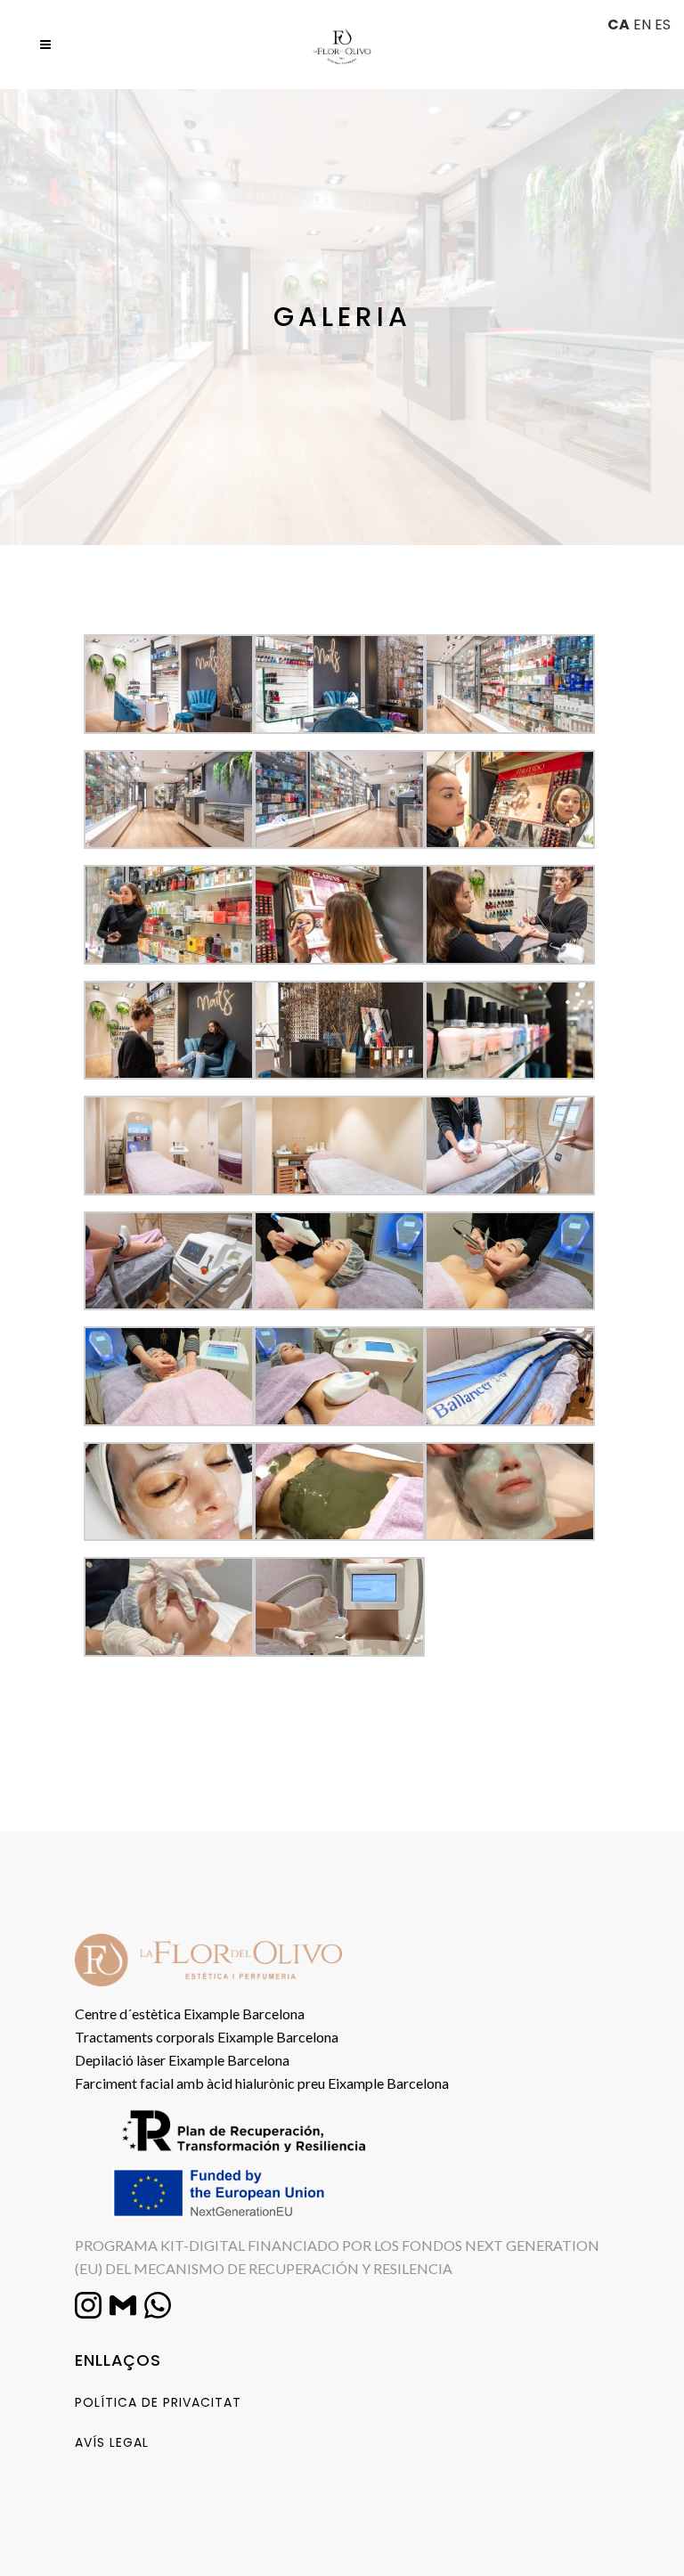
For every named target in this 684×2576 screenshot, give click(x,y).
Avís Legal (112, 2442)
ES (663, 24)
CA (619, 24)
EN (642, 24)
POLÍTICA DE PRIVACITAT (158, 2402)
